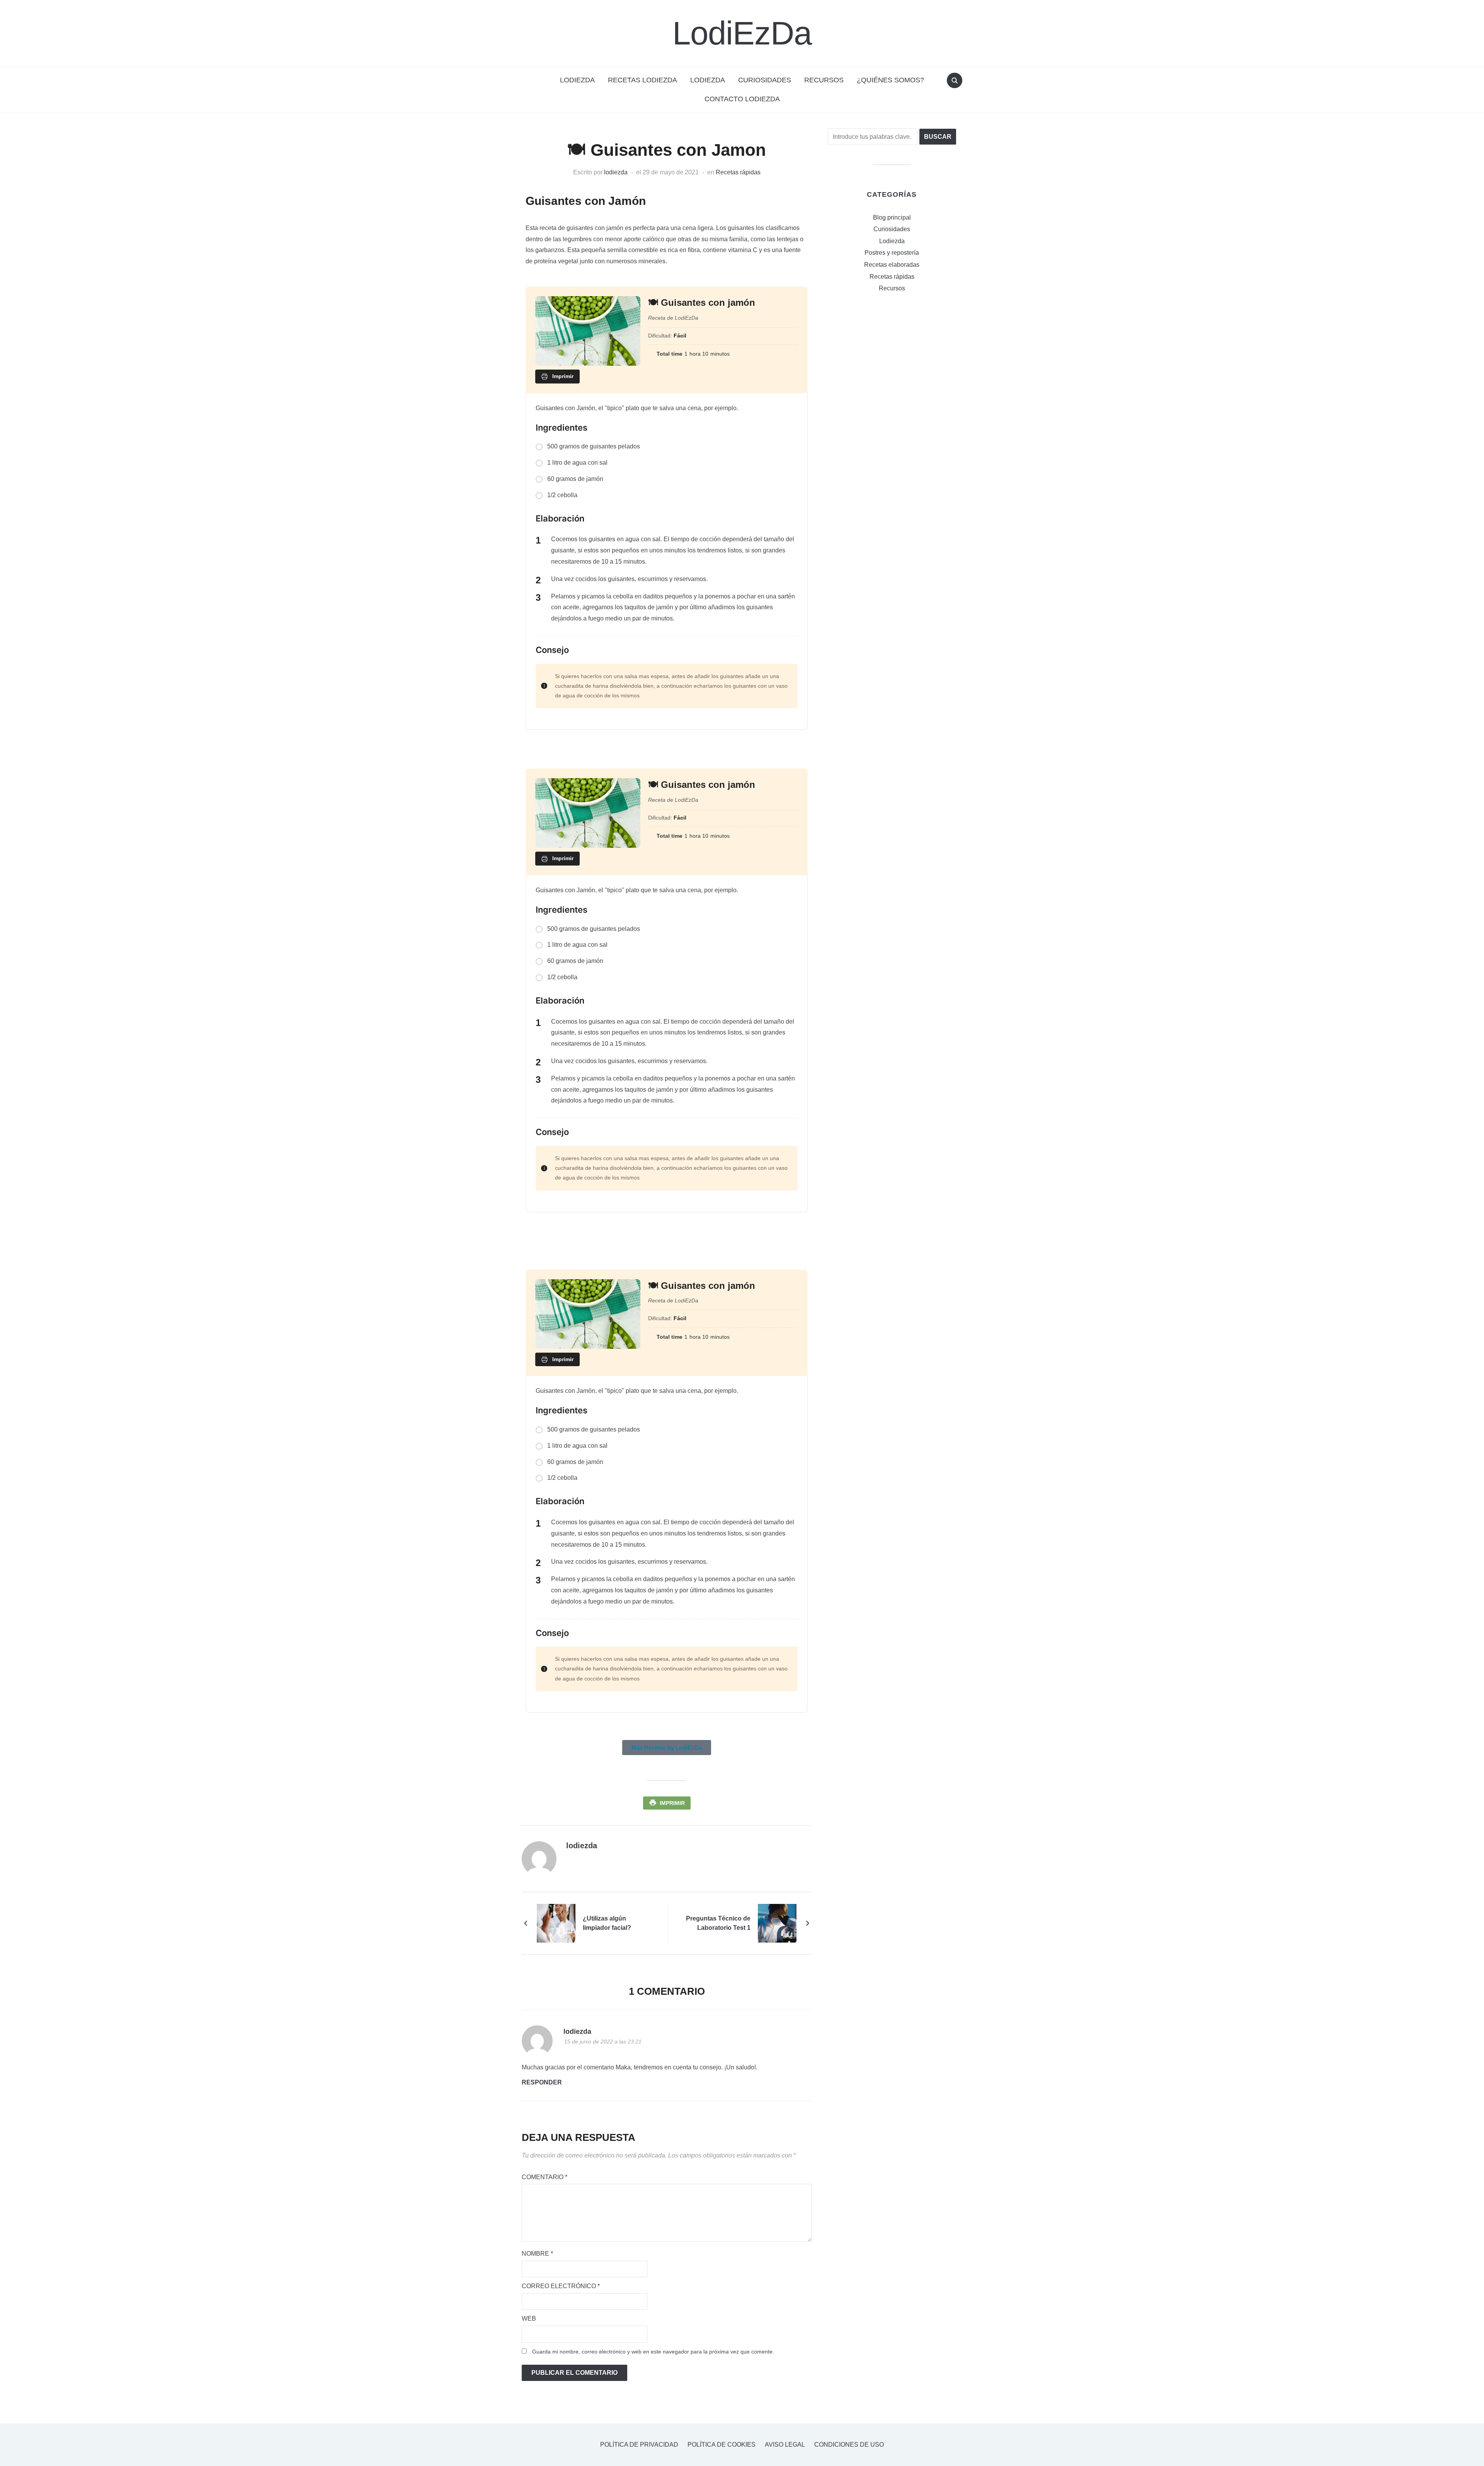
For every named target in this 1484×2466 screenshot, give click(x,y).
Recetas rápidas (738, 172)
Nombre (537, 2254)
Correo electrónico (561, 2286)
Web (529, 2319)
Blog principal (892, 217)
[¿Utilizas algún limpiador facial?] (556, 1923)
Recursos (824, 80)
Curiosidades (765, 80)
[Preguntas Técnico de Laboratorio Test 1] (777, 1923)
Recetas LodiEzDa (642, 80)
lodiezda (616, 172)
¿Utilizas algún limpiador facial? (607, 1923)
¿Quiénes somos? (890, 80)
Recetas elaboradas (892, 265)
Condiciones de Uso (849, 2445)
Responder (542, 2082)
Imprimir (672, 1803)
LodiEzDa (742, 33)
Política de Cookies (722, 2445)
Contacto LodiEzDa (742, 99)
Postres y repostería (892, 253)
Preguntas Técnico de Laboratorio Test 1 (718, 1923)
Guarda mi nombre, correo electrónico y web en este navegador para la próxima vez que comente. (653, 2352)
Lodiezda (708, 80)
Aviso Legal (785, 2445)
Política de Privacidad (639, 2445)
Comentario (545, 2177)
